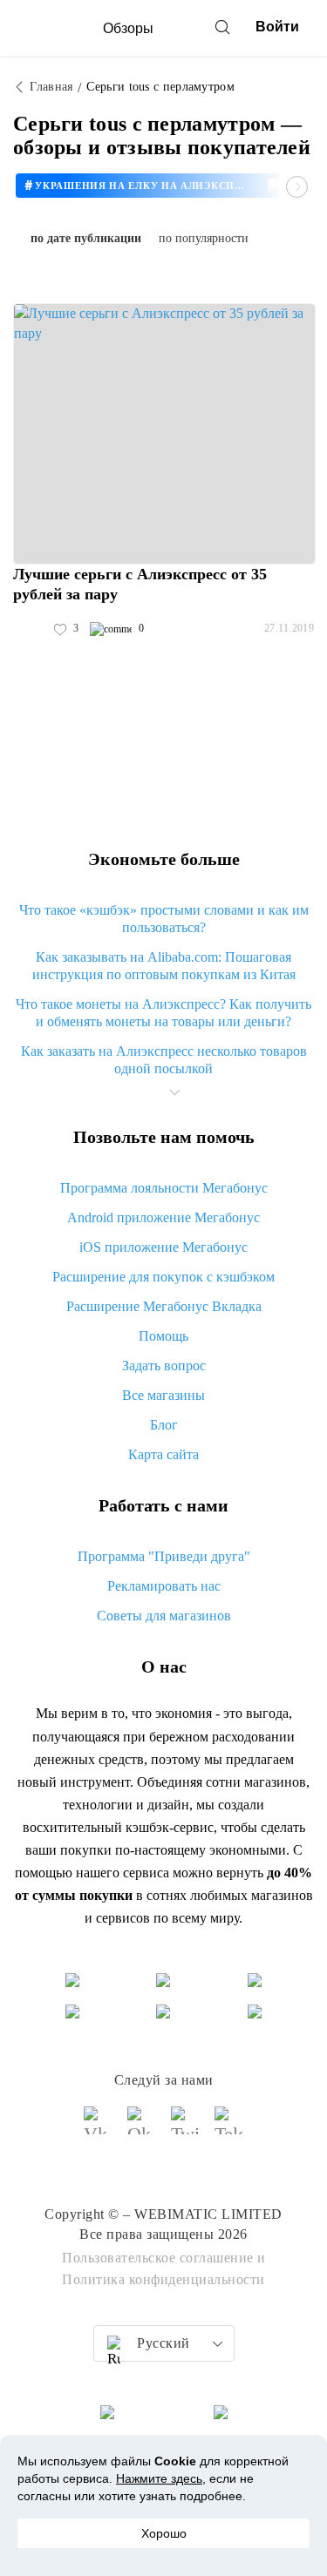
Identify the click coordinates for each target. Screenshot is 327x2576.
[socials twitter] (186, 2128)
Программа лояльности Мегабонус (164, 1188)
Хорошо (164, 2533)
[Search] (222, 27)
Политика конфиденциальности (163, 2279)
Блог (164, 1425)
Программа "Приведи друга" (164, 1556)
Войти (277, 27)
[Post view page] (164, 434)
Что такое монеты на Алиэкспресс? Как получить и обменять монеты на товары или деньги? (163, 1013)
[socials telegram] (229, 2128)
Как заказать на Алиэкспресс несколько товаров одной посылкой (164, 1060)
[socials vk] (99, 2128)
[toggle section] (175, 1092)
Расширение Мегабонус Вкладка (164, 1306)
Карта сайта (163, 1454)
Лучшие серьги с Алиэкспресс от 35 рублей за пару (140, 584)
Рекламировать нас (164, 1586)
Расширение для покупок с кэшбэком (163, 1277)
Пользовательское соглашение (158, 2258)
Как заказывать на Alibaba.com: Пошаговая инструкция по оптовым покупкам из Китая (164, 966)
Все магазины (163, 1395)
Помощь (163, 1336)
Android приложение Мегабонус (163, 1217)
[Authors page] (31, 629)
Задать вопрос (164, 1366)
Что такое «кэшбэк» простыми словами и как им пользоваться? (164, 919)
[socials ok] (142, 2128)
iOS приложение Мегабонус (163, 1247)
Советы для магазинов (164, 1616)
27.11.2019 (289, 628)
